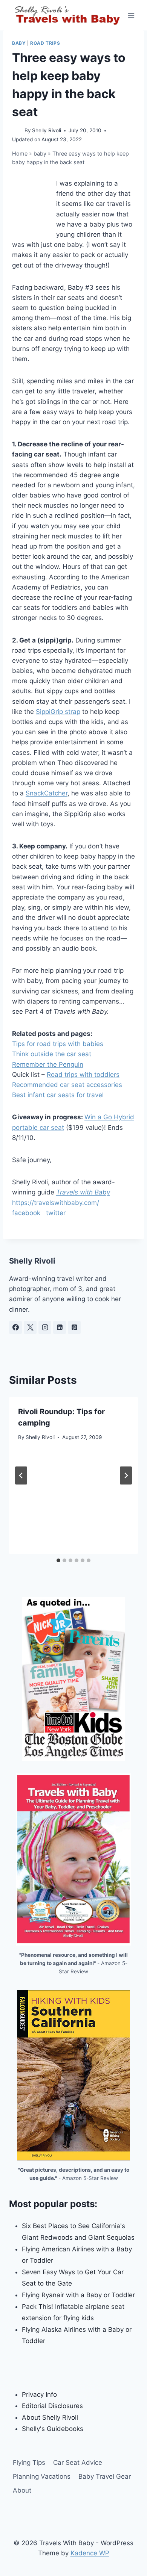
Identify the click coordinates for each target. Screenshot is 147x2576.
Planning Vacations (42, 2476)
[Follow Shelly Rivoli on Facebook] (15, 1327)
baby (19, 43)
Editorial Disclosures (52, 2406)
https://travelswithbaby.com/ (56, 1203)
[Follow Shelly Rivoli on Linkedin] (60, 1327)
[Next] (126, 1475)
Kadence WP (90, 2553)
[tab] (58, 1560)
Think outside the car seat (52, 1054)
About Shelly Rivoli (50, 2417)
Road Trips (45, 43)
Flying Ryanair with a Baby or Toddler (78, 2295)
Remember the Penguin (48, 1064)
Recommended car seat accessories (67, 1085)
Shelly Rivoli (47, 130)
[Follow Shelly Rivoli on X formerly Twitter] (30, 1327)
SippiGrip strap (58, 712)
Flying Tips (29, 2463)
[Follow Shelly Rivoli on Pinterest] (74, 1327)
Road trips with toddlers (83, 1075)
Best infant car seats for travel (58, 1095)
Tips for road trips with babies (58, 1044)
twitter (56, 1213)
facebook (26, 1213)
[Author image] (17, 131)
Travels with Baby (83, 1192)
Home (20, 153)
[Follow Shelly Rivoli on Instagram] (45, 1327)
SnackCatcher (47, 793)
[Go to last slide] (21, 1475)
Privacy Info (39, 2395)
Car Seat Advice (78, 2463)
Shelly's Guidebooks (53, 2429)
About (22, 2490)
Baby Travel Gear (105, 2476)
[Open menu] (131, 15)
